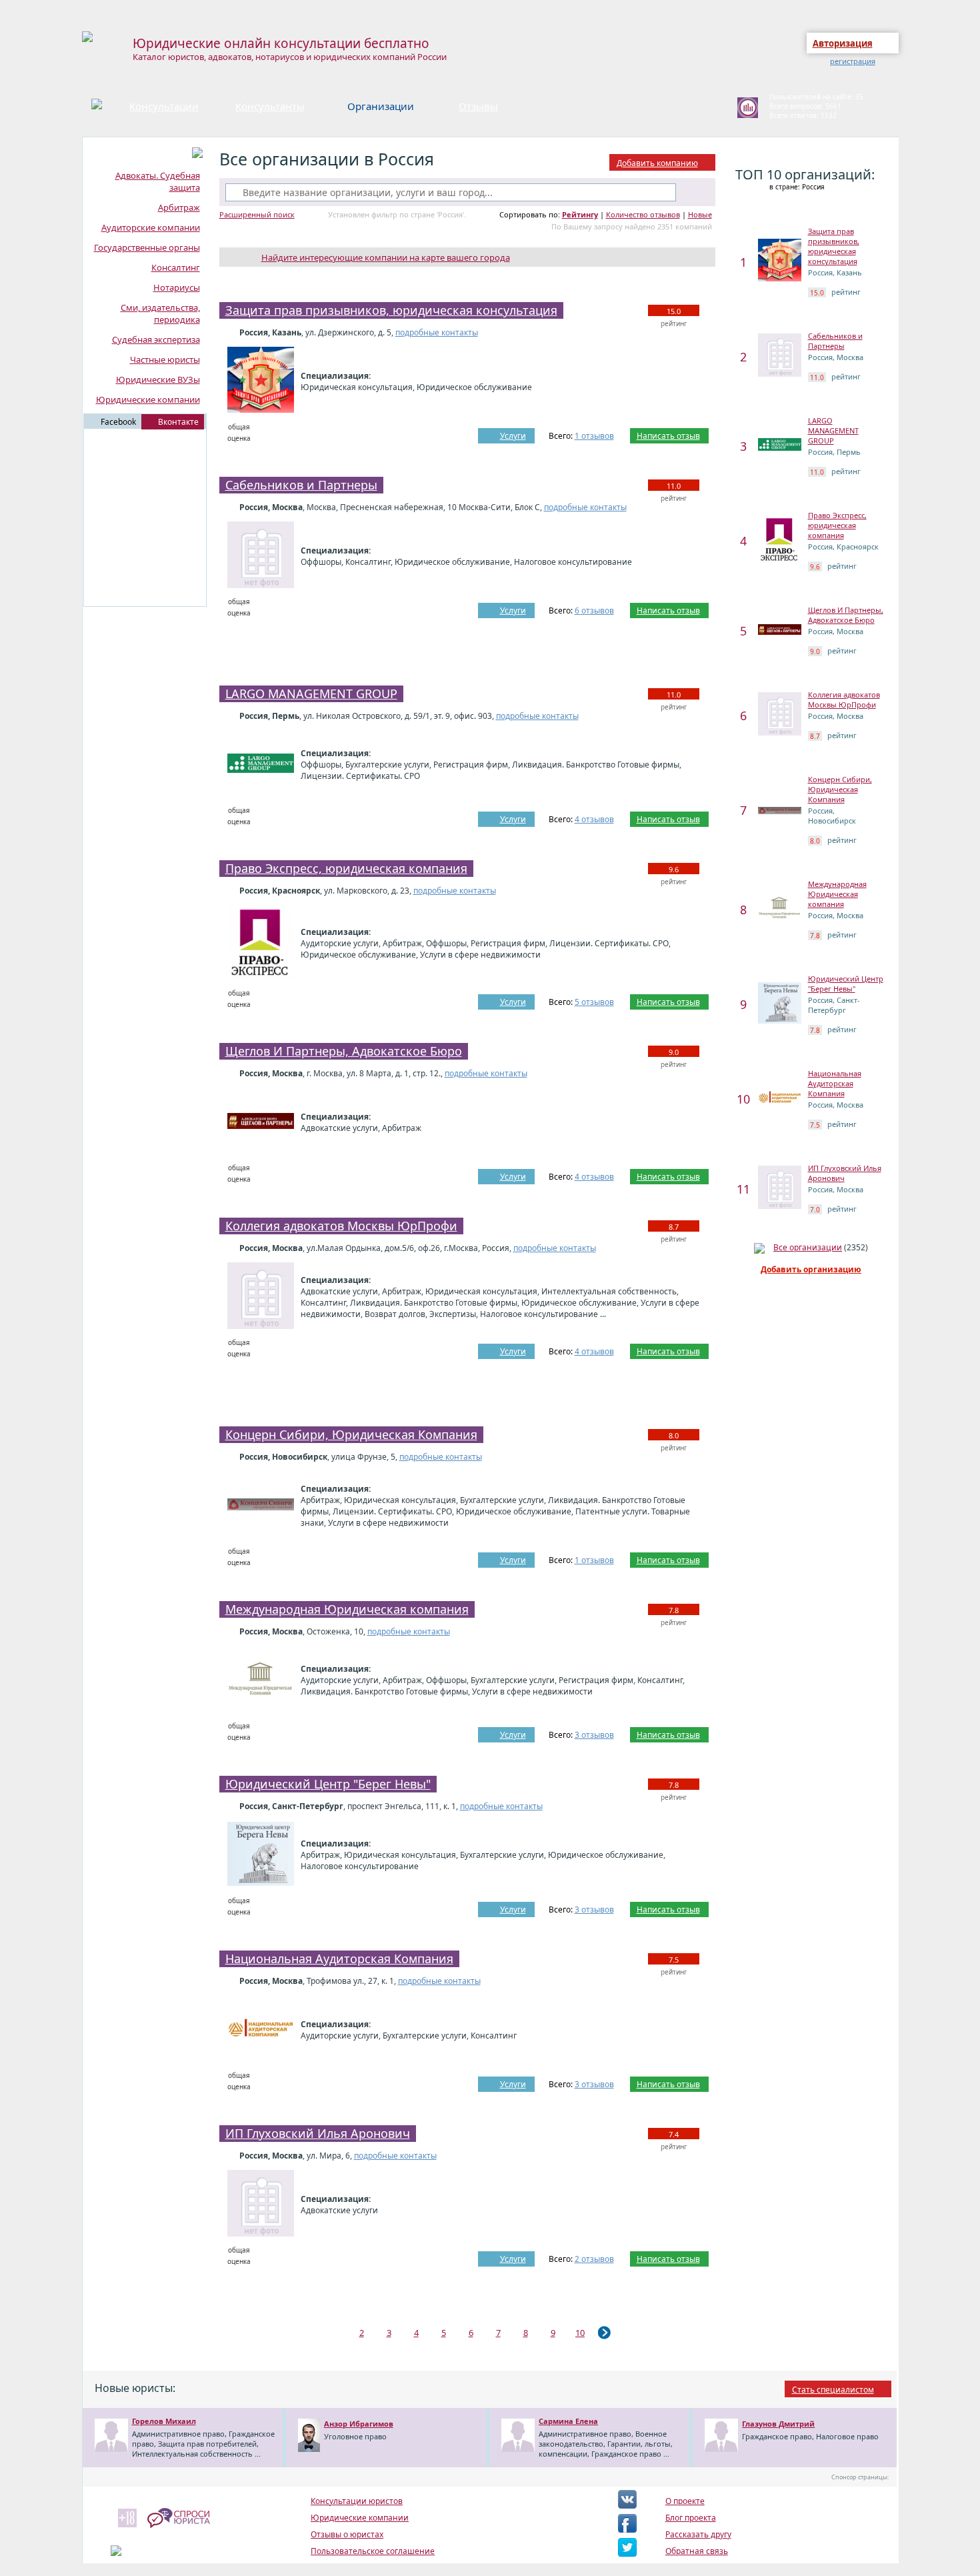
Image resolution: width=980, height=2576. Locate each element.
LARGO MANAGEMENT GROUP (311, 694)
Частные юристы (165, 359)
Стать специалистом (833, 2390)
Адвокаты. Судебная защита (158, 181)
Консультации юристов (357, 2501)
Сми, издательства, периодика (160, 313)
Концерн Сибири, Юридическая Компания (351, 1434)
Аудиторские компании (151, 227)
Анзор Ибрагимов (359, 2424)
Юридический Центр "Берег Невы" (328, 1784)
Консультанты (270, 106)
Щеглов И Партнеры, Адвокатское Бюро (344, 1051)
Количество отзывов (643, 214)
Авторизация (843, 43)
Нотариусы (177, 287)
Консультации (164, 106)
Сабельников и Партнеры (301, 485)
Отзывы (478, 106)
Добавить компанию (657, 163)
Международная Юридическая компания (347, 1609)
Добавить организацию (811, 1269)
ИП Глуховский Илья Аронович (318, 2133)
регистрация (853, 61)
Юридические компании (148, 399)
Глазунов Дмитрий (778, 2424)
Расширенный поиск (257, 214)
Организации (381, 106)
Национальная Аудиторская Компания (339, 1959)
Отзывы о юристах (347, 2534)
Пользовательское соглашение (373, 2551)
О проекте (685, 2501)
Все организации (808, 1247)
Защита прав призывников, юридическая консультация (391, 310)
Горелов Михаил (164, 2421)
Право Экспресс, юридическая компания (346, 868)
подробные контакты (437, 332)
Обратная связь (697, 2551)
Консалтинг (176, 267)
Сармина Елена (568, 2421)
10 (580, 2333)
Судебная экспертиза (156, 339)
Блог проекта (691, 2518)
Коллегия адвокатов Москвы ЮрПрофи (341, 1226)
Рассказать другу (698, 2534)
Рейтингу (580, 214)
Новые (700, 214)
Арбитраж (179, 207)
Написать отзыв (668, 436)
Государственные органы (147, 247)
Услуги (513, 436)
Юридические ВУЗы (158, 379)
